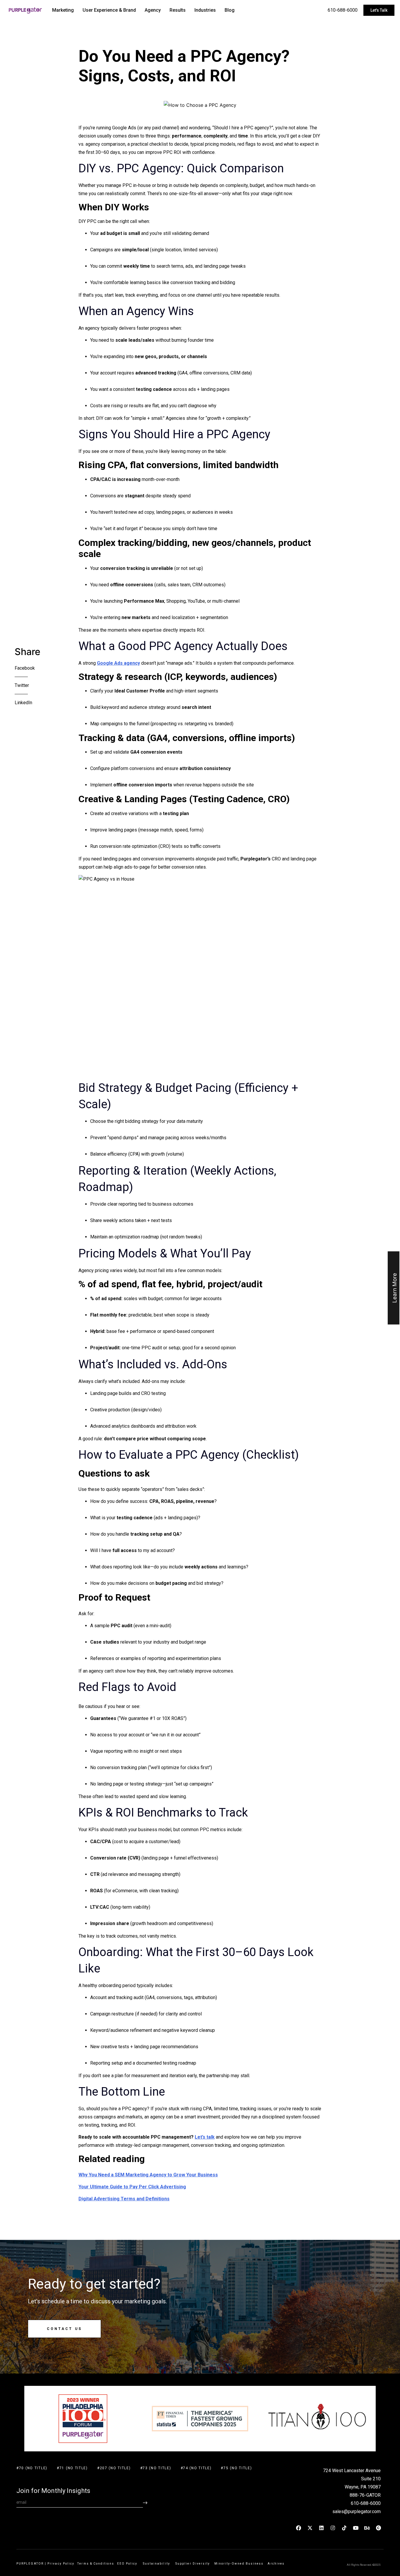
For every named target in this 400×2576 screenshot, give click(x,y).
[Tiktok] (344, 2528)
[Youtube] (356, 2528)
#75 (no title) (236, 2468)
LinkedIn (23, 703)
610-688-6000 (343, 10)
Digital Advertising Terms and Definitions (124, 2199)
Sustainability (158, 2564)
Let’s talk (205, 2137)
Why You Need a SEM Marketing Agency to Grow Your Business (148, 2175)
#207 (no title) (114, 2468)
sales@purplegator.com (357, 2511)
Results (178, 10)
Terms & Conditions (96, 2564)
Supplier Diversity (193, 2564)
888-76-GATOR (365, 2495)
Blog (230, 10)
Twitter (22, 685)
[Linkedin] (322, 2528)
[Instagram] (333, 2528)
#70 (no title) (32, 2468)
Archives (276, 2564)
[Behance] (367, 2528)
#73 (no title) (156, 2468)
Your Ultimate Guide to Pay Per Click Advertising (132, 2187)
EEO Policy (129, 2564)
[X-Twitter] (310, 2528)
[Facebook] (299, 2528)
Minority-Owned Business (239, 2564)
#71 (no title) (72, 2468)
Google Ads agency (118, 663)
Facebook (25, 668)
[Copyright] (379, 2528)
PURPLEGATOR (30, 2564)
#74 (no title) (196, 2468)
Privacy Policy (61, 2564)
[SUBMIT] (145, 2503)
